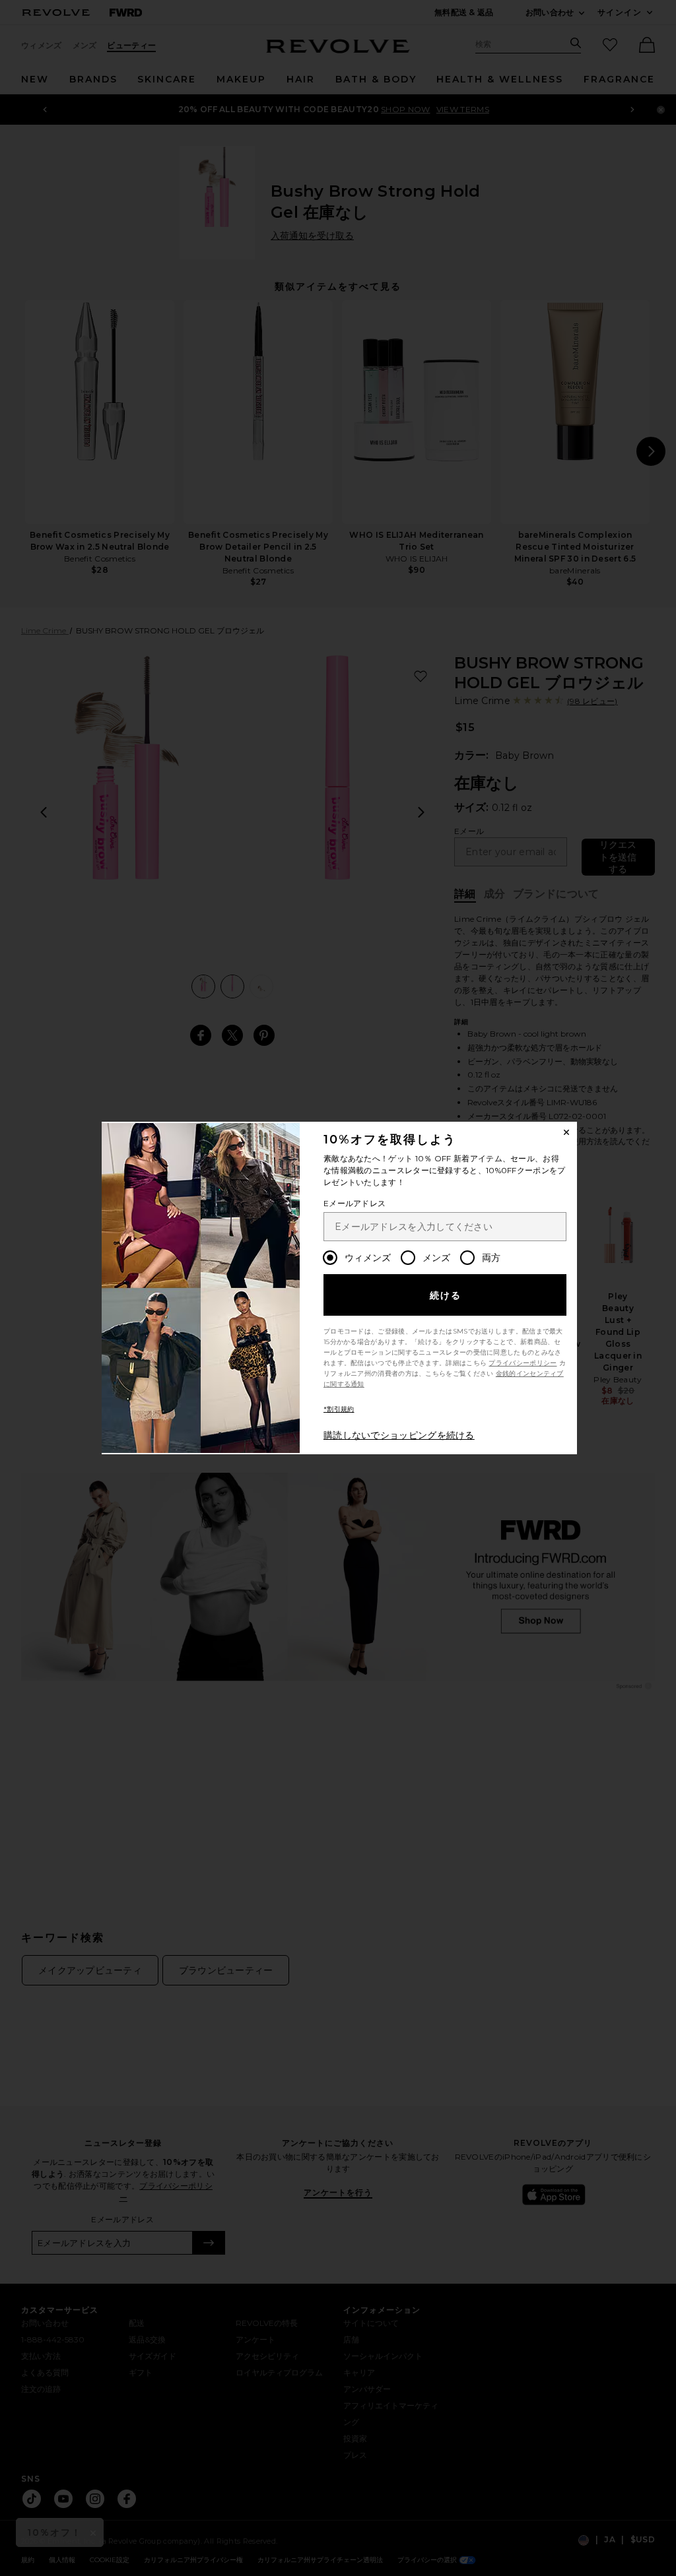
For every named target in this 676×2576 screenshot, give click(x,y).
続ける (446, 1295)
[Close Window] (566, 1132)
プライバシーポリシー (523, 1363)
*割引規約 (339, 1409)
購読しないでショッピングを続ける (399, 1435)
